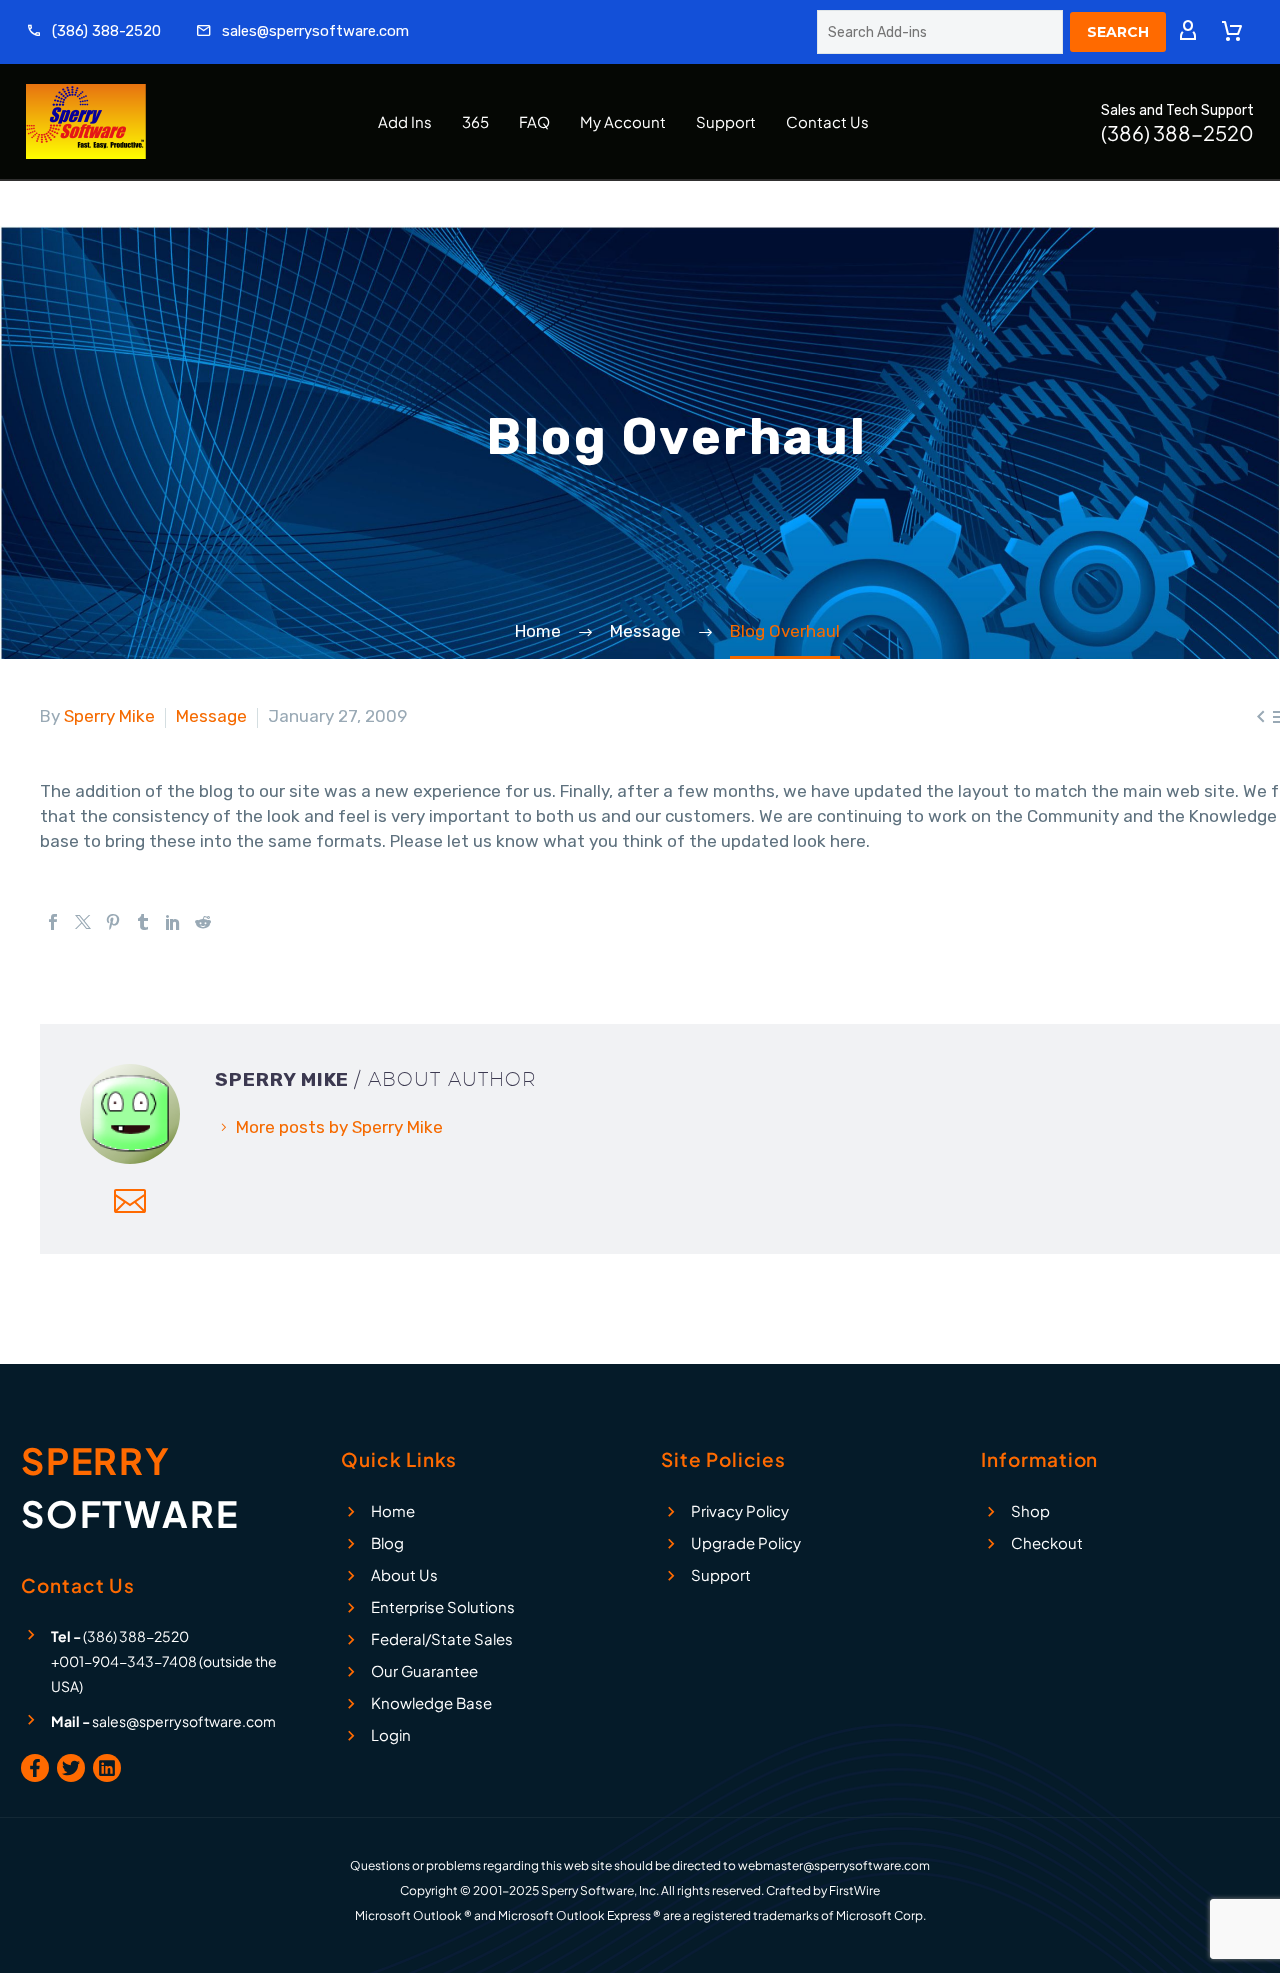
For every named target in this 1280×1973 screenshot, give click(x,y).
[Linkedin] (107, 1768)
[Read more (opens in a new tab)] (93, 32)
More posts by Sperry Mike (339, 1127)
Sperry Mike (109, 716)
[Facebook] (53, 922)
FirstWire (854, 1890)
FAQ (534, 121)
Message (211, 716)
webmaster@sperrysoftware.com (834, 1865)
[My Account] (1188, 32)
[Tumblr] (143, 922)
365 (475, 121)
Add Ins (405, 121)
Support (726, 121)
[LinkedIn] (173, 922)
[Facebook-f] (35, 1768)
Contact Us (827, 121)
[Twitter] (83, 922)
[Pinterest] (113, 922)
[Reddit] (203, 922)
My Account (623, 121)
